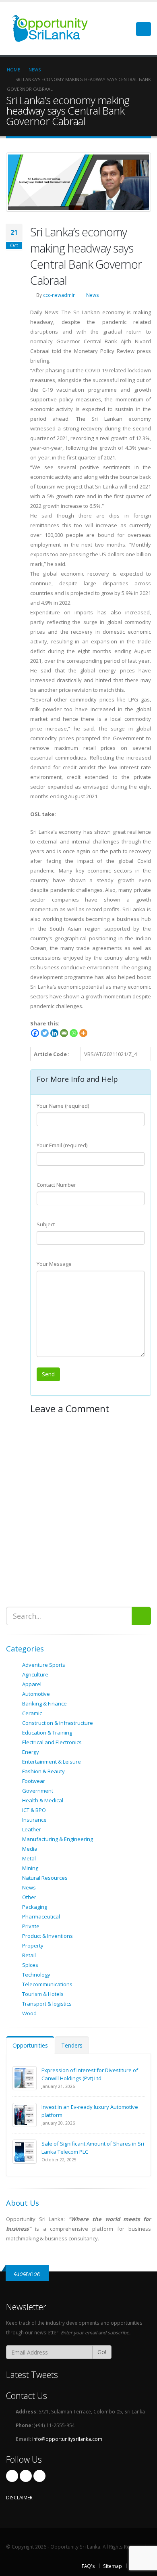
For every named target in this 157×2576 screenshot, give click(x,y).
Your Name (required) (63, 1106)
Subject (46, 1224)
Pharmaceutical (41, 1916)
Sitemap (113, 2566)
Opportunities (30, 2045)
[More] (83, 1033)
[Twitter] (45, 1033)
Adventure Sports (44, 1665)
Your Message (54, 1264)
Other (29, 1897)
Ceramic (32, 1713)
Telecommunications (47, 1984)
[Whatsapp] (74, 1033)
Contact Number (56, 1185)
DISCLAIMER (19, 2497)
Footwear (34, 1781)
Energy (31, 1752)
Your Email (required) (62, 1145)
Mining (30, 1868)
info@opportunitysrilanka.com (67, 2439)
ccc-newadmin (59, 295)
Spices (30, 1965)
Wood (29, 2013)
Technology (36, 1975)
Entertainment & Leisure (52, 1762)
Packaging (35, 1907)
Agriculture (35, 1674)
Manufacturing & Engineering (58, 1839)
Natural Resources (45, 1878)
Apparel (32, 1684)
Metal (29, 1858)
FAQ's (88, 2566)
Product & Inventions (48, 1936)
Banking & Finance (44, 1703)
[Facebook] (35, 1033)
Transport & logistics (47, 2004)
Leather (32, 1829)
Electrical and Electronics (52, 1742)
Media (30, 1849)
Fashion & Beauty (43, 1771)
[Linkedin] (54, 1033)
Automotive (36, 1694)
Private (31, 1926)
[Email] (64, 1033)
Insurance (34, 1820)
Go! (102, 2352)
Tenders (72, 2045)
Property (33, 1946)
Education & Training (47, 1733)
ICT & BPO (34, 1810)
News (93, 295)
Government (38, 1791)
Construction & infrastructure (58, 1723)
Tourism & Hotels (43, 1994)
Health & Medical (43, 1800)
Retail (29, 1955)
